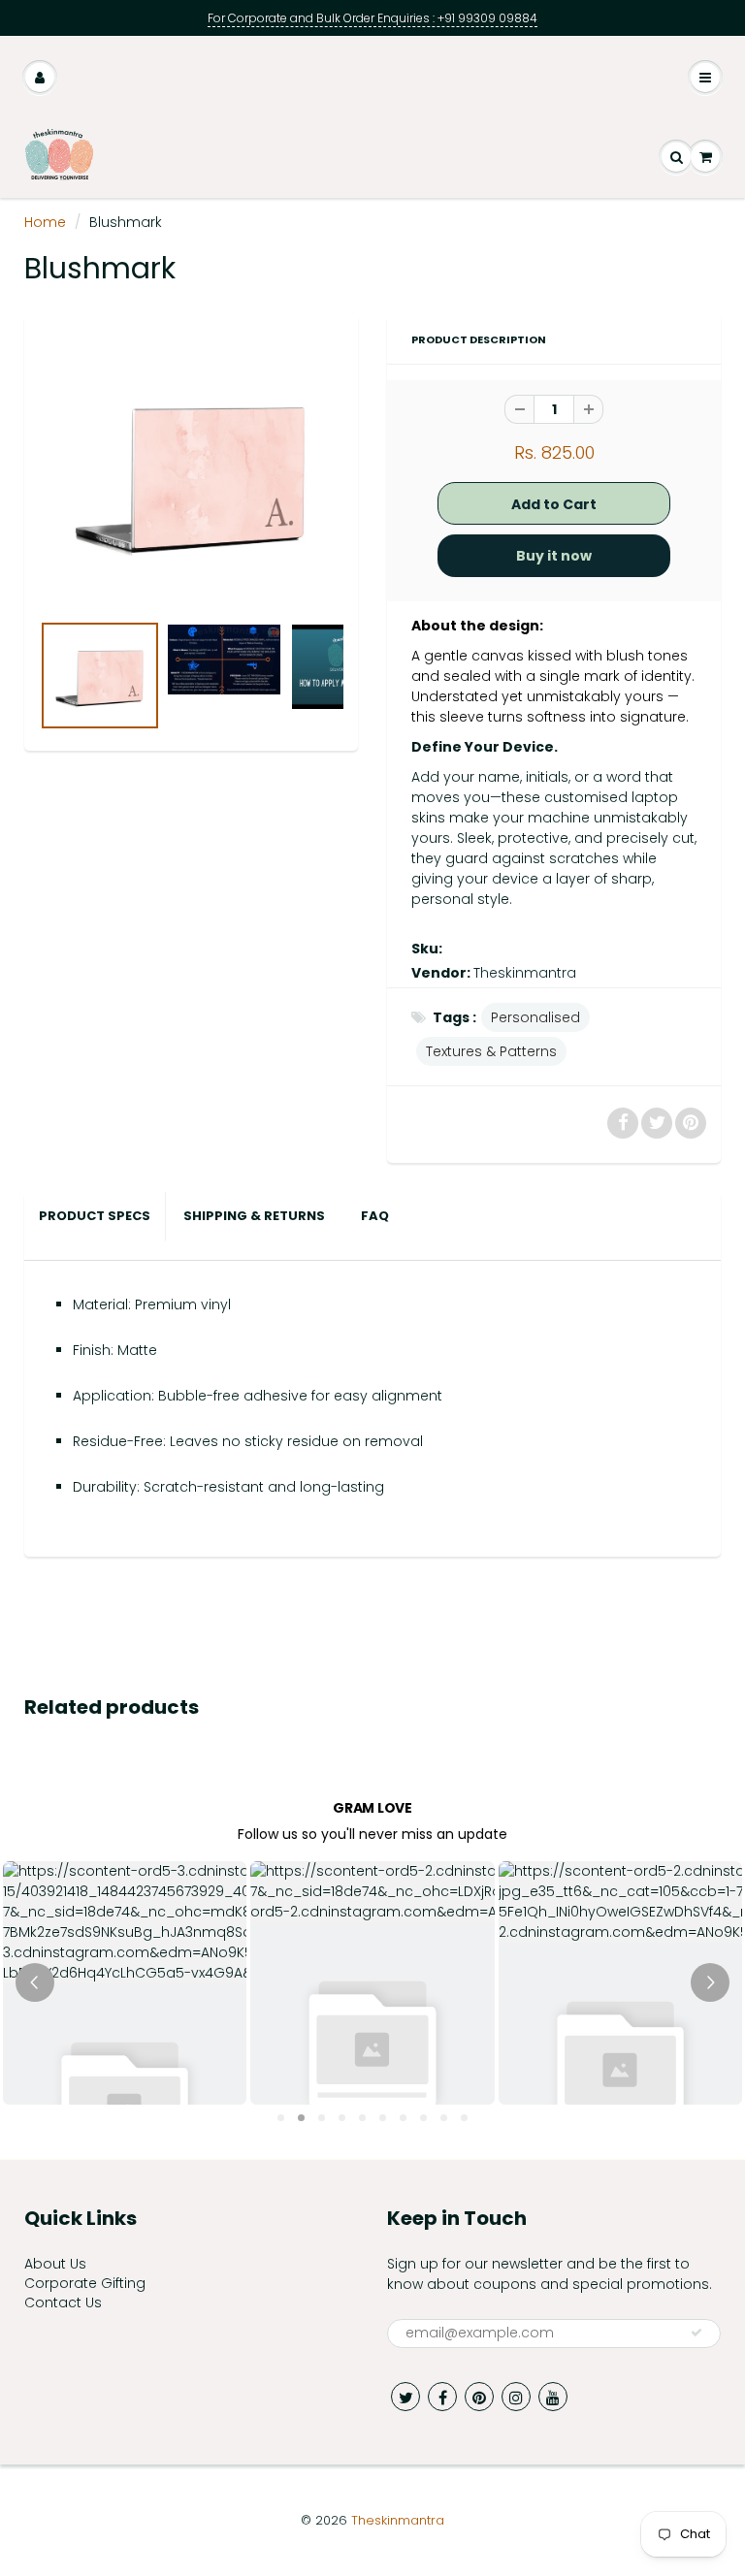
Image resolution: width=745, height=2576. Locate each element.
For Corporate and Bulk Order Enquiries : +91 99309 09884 (372, 18)
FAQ (375, 1216)
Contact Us (63, 2302)
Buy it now (554, 556)
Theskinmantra (525, 973)
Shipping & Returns (256, 1216)
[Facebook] (442, 2397)
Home (45, 222)
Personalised (535, 1017)
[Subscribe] (696, 2333)
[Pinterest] (479, 2397)
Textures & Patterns (491, 1051)
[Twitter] (405, 2397)
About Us (55, 2264)
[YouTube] (553, 2397)
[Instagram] (516, 2397)
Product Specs (95, 1216)
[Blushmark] (191, 472)
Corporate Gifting (85, 2283)
